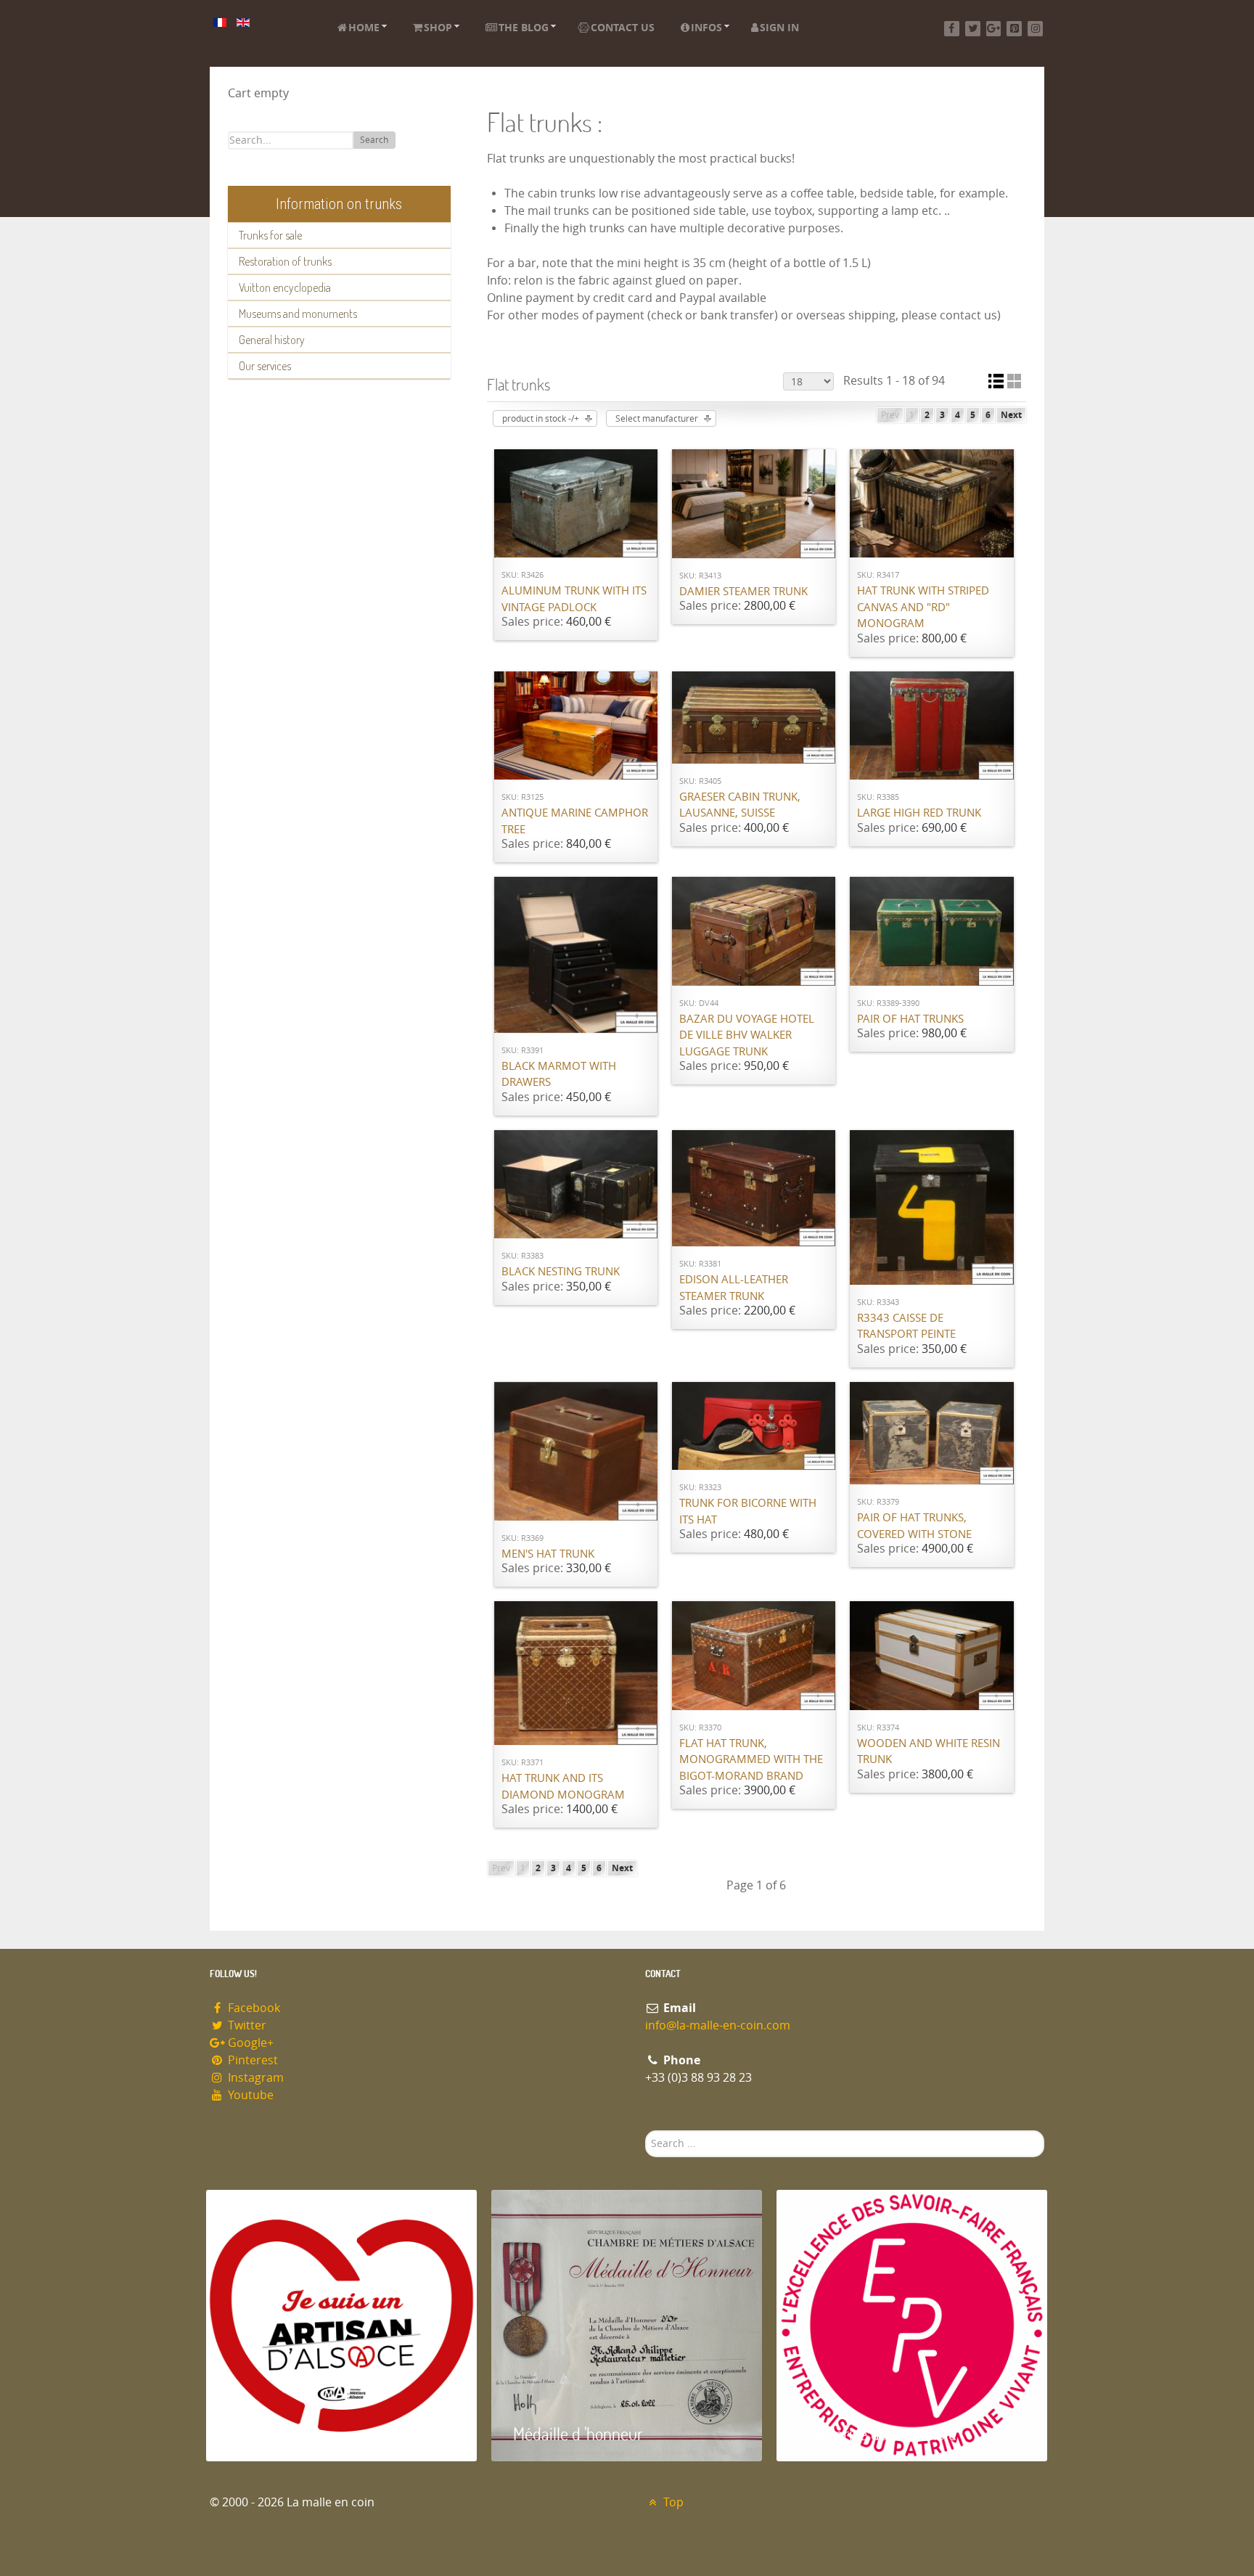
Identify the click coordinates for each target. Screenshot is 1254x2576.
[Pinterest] (1014, 29)
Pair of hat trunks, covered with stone (914, 1526)
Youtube (249, 2095)
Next (1011, 415)
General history (272, 340)
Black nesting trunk (561, 1272)
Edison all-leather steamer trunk (734, 1288)
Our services (265, 366)
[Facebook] (952, 29)
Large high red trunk (919, 813)
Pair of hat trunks (910, 1019)
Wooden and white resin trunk (929, 1752)
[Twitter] (973, 29)
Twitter (246, 2025)
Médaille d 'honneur (578, 2433)
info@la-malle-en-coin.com (718, 2025)
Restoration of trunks (285, 261)
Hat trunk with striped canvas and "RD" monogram (923, 607)
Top (672, 2502)
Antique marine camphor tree (575, 821)
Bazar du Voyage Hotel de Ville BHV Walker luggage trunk (747, 1035)
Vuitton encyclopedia (285, 287)
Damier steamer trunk (743, 592)
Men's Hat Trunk (548, 1554)
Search (374, 140)
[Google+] (994, 29)
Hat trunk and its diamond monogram (563, 1787)
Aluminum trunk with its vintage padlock (574, 599)
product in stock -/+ (541, 419)
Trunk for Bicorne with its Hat (748, 1512)
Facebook (253, 2008)
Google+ (249, 2043)
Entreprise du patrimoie (877, 2433)
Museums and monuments (298, 314)
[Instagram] (1035, 29)
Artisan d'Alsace (280, 2433)
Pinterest (251, 2060)
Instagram (254, 2078)
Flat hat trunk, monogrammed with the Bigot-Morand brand (751, 1760)
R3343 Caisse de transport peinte (906, 1326)
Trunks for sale (270, 235)
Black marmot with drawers (559, 1075)
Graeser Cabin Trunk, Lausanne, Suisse (740, 805)
